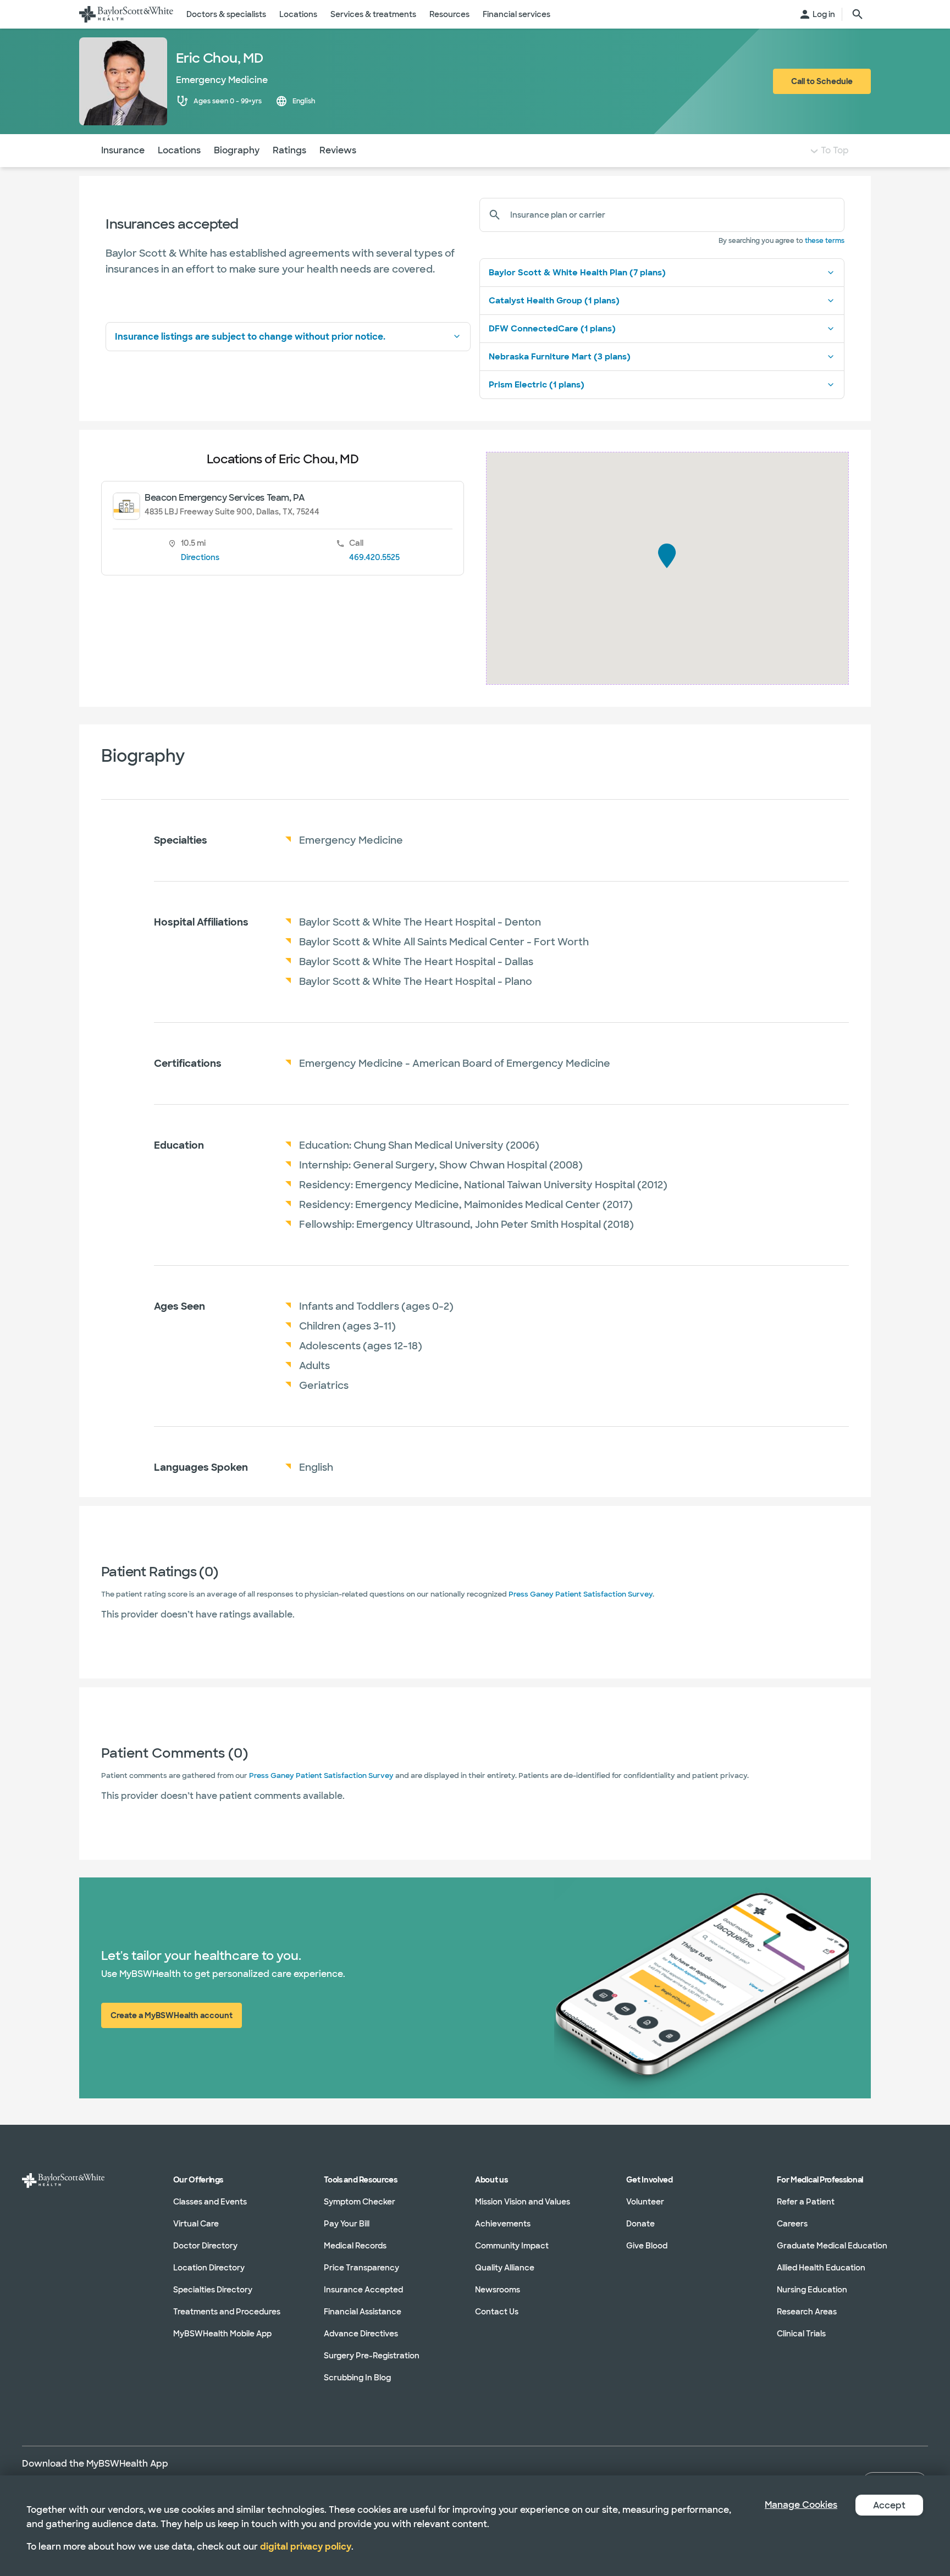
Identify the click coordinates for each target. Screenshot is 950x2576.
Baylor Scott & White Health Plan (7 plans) (577, 273)
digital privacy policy (306, 2547)
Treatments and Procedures (227, 2312)
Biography (237, 150)
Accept (889, 2505)
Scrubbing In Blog (357, 2378)
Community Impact (512, 2246)
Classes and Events (210, 2202)
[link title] (126, 14)
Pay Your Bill (347, 2224)
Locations (179, 150)
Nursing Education (812, 2290)
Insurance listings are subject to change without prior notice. (250, 337)
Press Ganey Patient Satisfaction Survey (581, 1594)
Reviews (338, 150)
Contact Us (497, 2312)
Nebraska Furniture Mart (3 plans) (560, 357)
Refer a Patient (806, 2202)
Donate (640, 2224)
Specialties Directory (213, 2290)
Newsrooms (498, 2290)
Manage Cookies (801, 2505)
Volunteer (645, 2202)
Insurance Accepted (363, 2290)
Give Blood (647, 2246)
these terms (825, 241)
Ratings (289, 150)
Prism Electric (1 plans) (537, 385)
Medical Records (355, 2246)
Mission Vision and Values (523, 2202)
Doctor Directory (205, 2246)
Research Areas (807, 2312)
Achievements (503, 2224)
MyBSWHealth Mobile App (222, 2334)
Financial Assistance (363, 2312)
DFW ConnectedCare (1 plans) (552, 329)
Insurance (123, 150)
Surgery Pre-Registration (372, 2356)
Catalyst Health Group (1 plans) (554, 301)
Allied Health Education (821, 2268)
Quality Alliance (505, 2268)
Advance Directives (361, 2334)
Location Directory (209, 2268)
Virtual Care (196, 2224)
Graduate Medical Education (832, 2246)
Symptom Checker (360, 2202)
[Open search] (858, 14)
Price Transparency (361, 2268)
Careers (792, 2224)
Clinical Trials (801, 2334)
